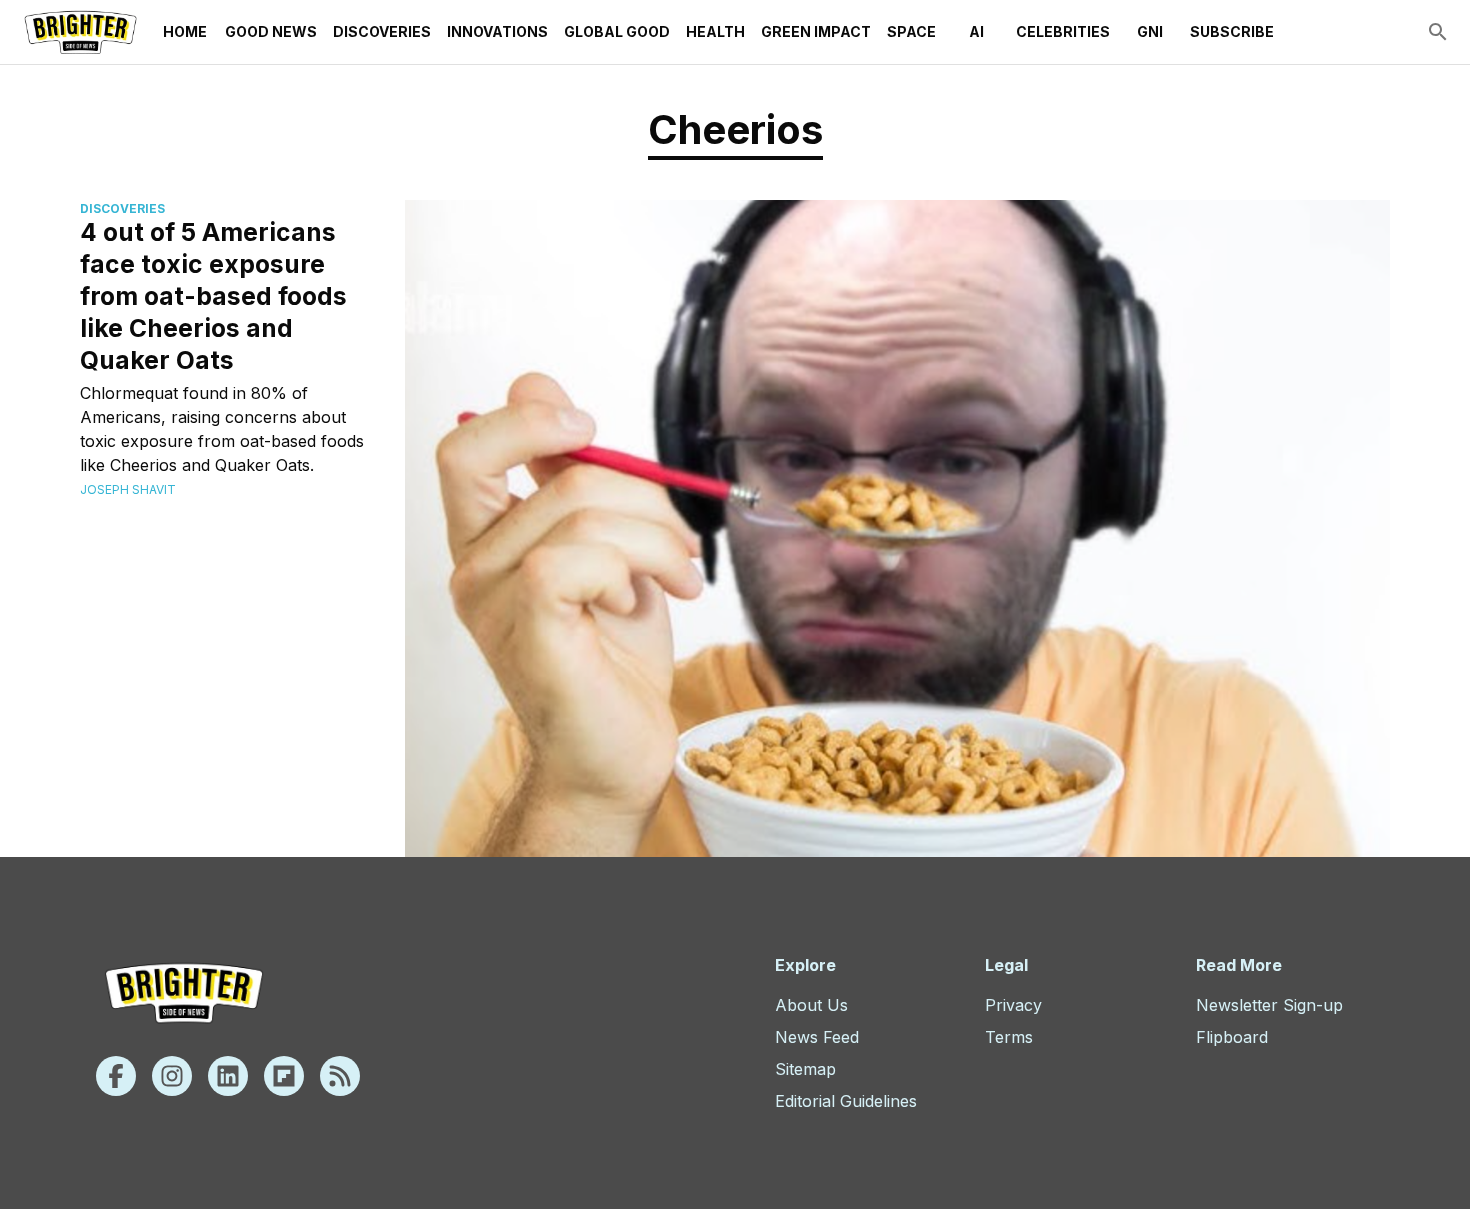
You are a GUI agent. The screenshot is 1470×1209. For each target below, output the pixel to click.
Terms (1009, 1037)
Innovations (497, 31)
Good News (271, 31)
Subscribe (1232, 31)
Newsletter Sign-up (1269, 1005)
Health (715, 31)
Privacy (1013, 1005)
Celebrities (1063, 31)
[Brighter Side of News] (80, 32)
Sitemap (805, 1069)
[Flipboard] (284, 1076)
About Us (811, 1005)
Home (185, 31)
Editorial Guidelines (846, 1101)
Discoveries (382, 31)
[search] (1438, 32)
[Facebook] (116, 1076)
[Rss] (340, 1076)
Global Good (617, 31)
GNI (1150, 31)
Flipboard (1232, 1037)
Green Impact (816, 31)
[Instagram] (172, 1076)
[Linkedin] (228, 1076)
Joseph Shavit (128, 489)
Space (911, 31)
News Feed (817, 1037)
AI (976, 31)
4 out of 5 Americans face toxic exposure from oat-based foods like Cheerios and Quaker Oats (213, 296)
